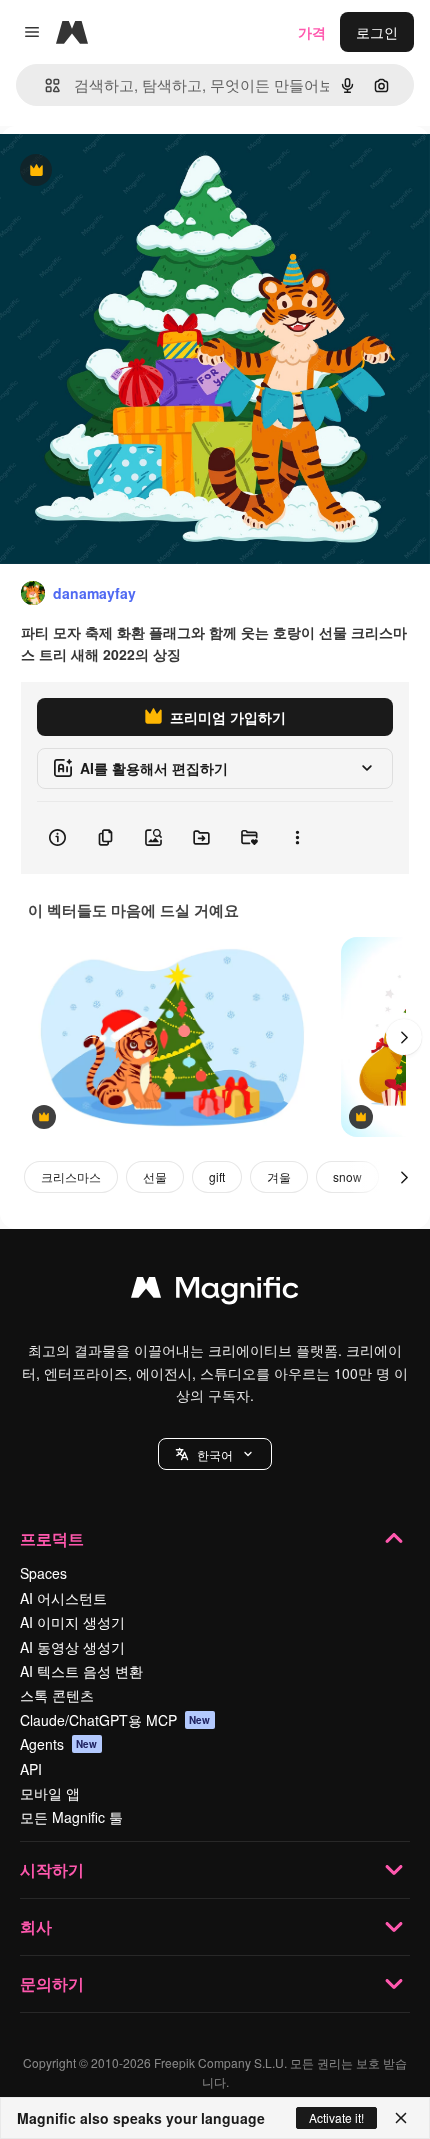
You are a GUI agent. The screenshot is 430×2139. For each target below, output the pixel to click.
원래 (115, 171)
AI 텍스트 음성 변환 (81, 1671)
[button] (215, 1454)
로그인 (377, 32)
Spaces (43, 1573)
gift (217, 1176)
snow (347, 1176)
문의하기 (52, 1983)
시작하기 (52, 1869)
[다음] (404, 1037)
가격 (312, 32)
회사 (36, 1926)
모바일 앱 (50, 1793)
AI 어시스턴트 (63, 1598)
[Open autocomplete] (44, 85)
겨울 (279, 1176)
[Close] (401, 2118)
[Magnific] (215, 1292)
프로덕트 (52, 1538)
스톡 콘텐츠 (57, 1695)
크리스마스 (71, 1176)
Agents (59, 1744)
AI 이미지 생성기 (72, 1622)
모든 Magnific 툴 (71, 1817)
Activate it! (336, 2117)
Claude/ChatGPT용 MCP (115, 1720)
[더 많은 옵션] (297, 838)
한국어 (215, 1454)
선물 (155, 1176)
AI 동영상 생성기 (72, 1647)
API (31, 1769)
